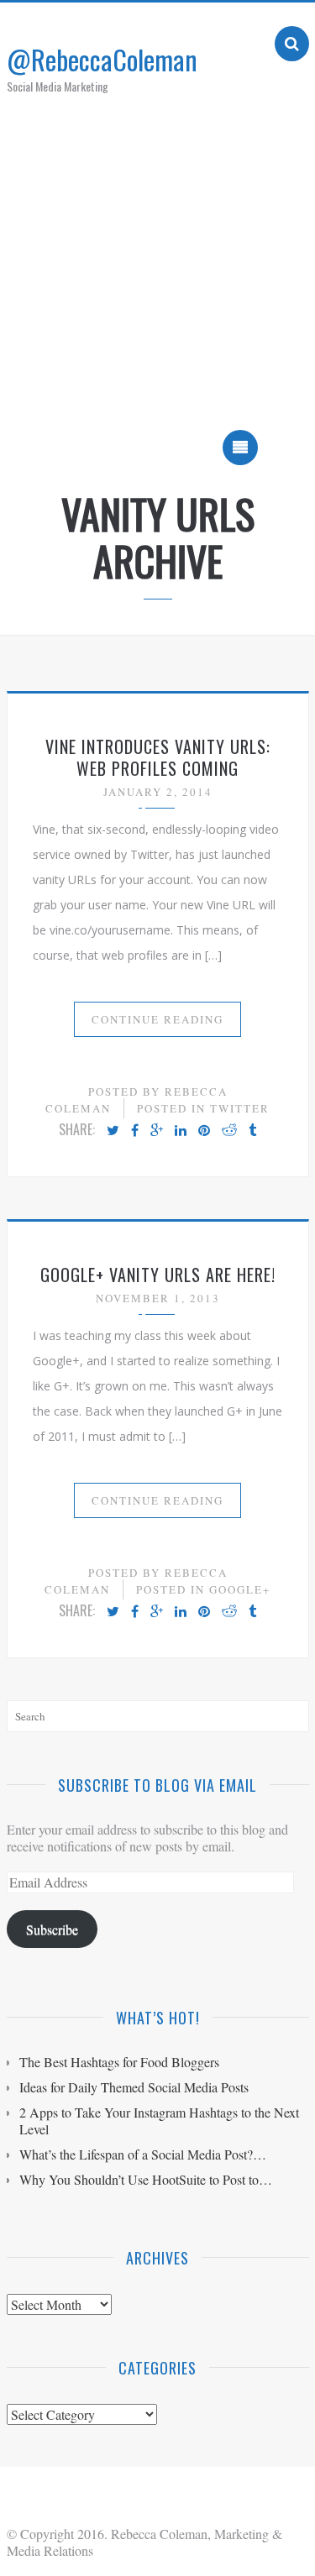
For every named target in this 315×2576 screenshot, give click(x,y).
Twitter (240, 1108)
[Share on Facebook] (135, 1131)
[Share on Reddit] (229, 1131)
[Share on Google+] (157, 1131)
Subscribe (52, 1929)
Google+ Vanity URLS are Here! (158, 1275)
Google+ (240, 1589)
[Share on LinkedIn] (181, 1131)
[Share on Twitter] (113, 1131)
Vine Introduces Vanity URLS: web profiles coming (158, 757)
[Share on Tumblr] (252, 1131)
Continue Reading (157, 1019)
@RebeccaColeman (102, 59)
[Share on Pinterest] (204, 1131)
